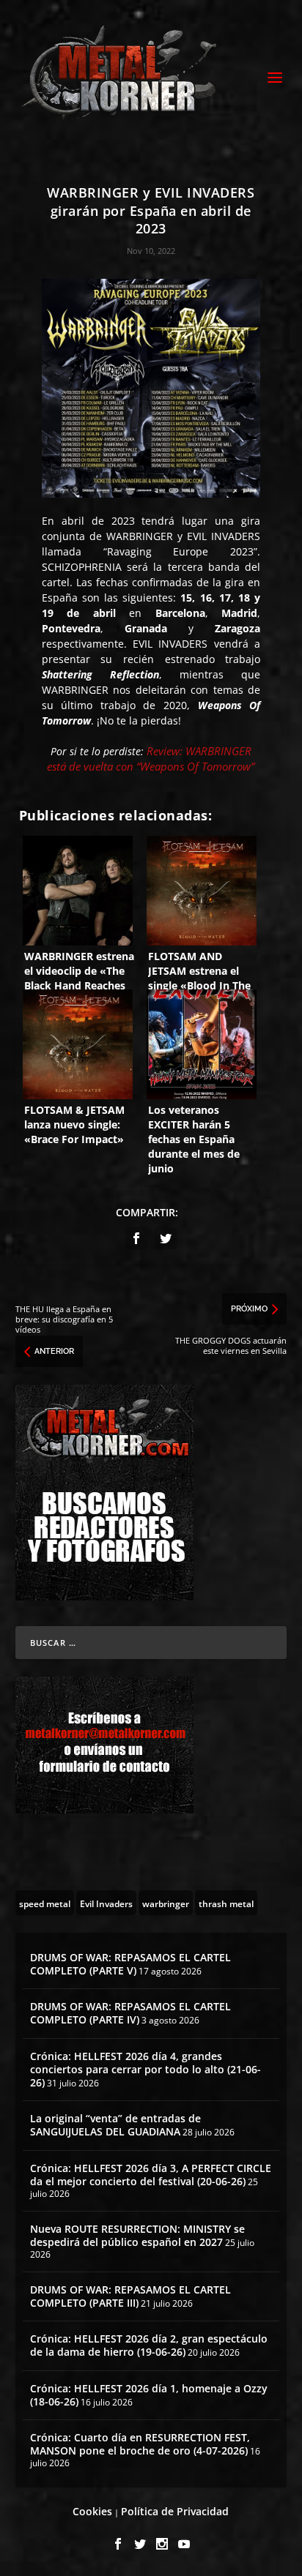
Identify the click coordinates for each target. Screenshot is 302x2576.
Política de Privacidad (175, 2511)
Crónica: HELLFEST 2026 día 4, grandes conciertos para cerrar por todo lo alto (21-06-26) (146, 2069)
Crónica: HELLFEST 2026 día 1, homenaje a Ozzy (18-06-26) (149, 2395)
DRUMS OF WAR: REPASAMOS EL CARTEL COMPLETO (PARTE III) (130, 2296)
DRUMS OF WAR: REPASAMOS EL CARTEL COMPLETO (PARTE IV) (130, 2013)
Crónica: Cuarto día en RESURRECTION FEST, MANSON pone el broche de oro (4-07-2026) (140, 2444)
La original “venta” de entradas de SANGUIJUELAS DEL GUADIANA (115, 2125)
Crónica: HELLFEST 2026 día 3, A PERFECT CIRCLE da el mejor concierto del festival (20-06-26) (151, 2175)
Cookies (92, 2511)
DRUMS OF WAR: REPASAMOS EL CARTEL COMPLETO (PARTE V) (130, 1964)
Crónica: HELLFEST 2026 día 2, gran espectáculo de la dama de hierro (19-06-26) (149, 2345)
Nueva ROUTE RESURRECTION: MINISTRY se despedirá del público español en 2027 (137, 2235)
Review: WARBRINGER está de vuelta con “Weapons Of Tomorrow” (151, 759)
